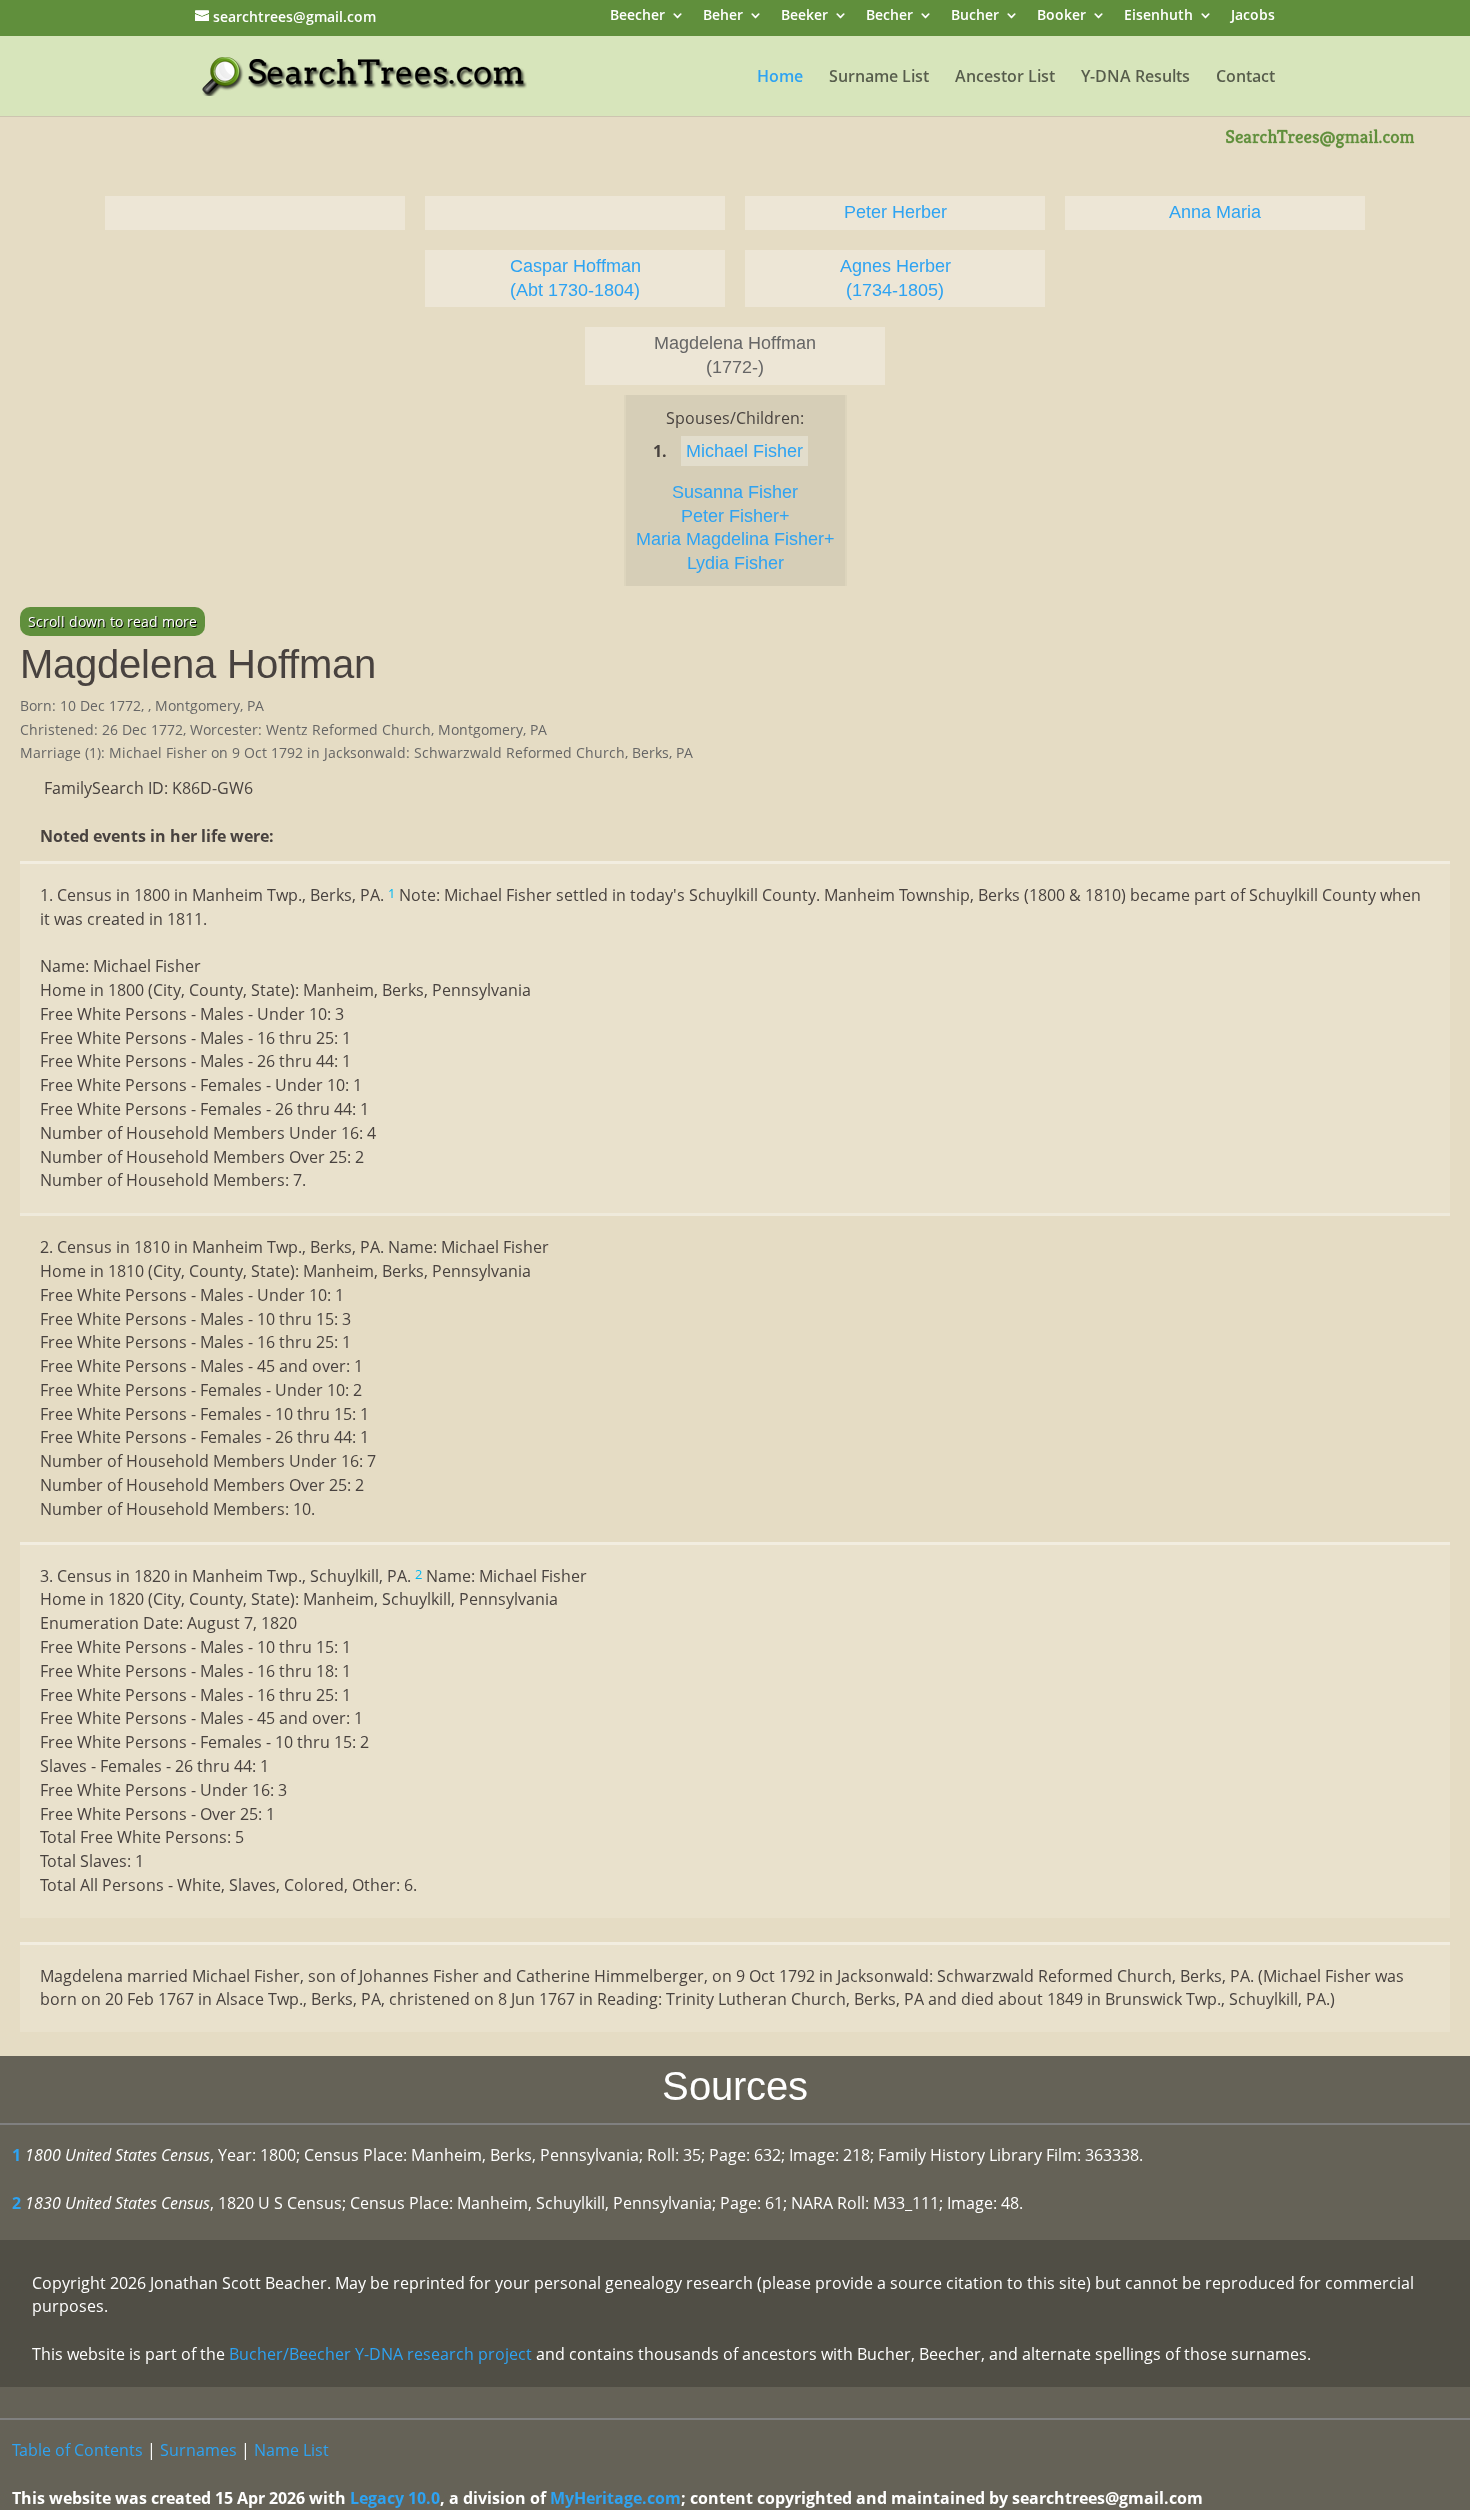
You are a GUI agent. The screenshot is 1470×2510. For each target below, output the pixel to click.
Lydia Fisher (735, 563)
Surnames (198, 2450)
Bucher (975, 16)
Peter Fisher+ (735, 516)
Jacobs (1253, 16)
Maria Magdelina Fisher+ (735, 539)
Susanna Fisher (735, 492)
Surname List (879, 78)
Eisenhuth (1158, 16)
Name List (291, 2450)
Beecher (637, 16)
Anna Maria (1215, 212)
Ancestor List (1005, 78)
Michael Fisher (744, 451)
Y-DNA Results (1135, 78)
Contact (1245, 78)
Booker (1061, 16)
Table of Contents (77, 2450)
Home (780, 78)
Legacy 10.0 (395, 2498)
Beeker (804, 16)
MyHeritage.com (615, 2498)
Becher (889, 16)
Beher (723, 16)
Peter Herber (895, 212)
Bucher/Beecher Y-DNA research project (380, 2354)
